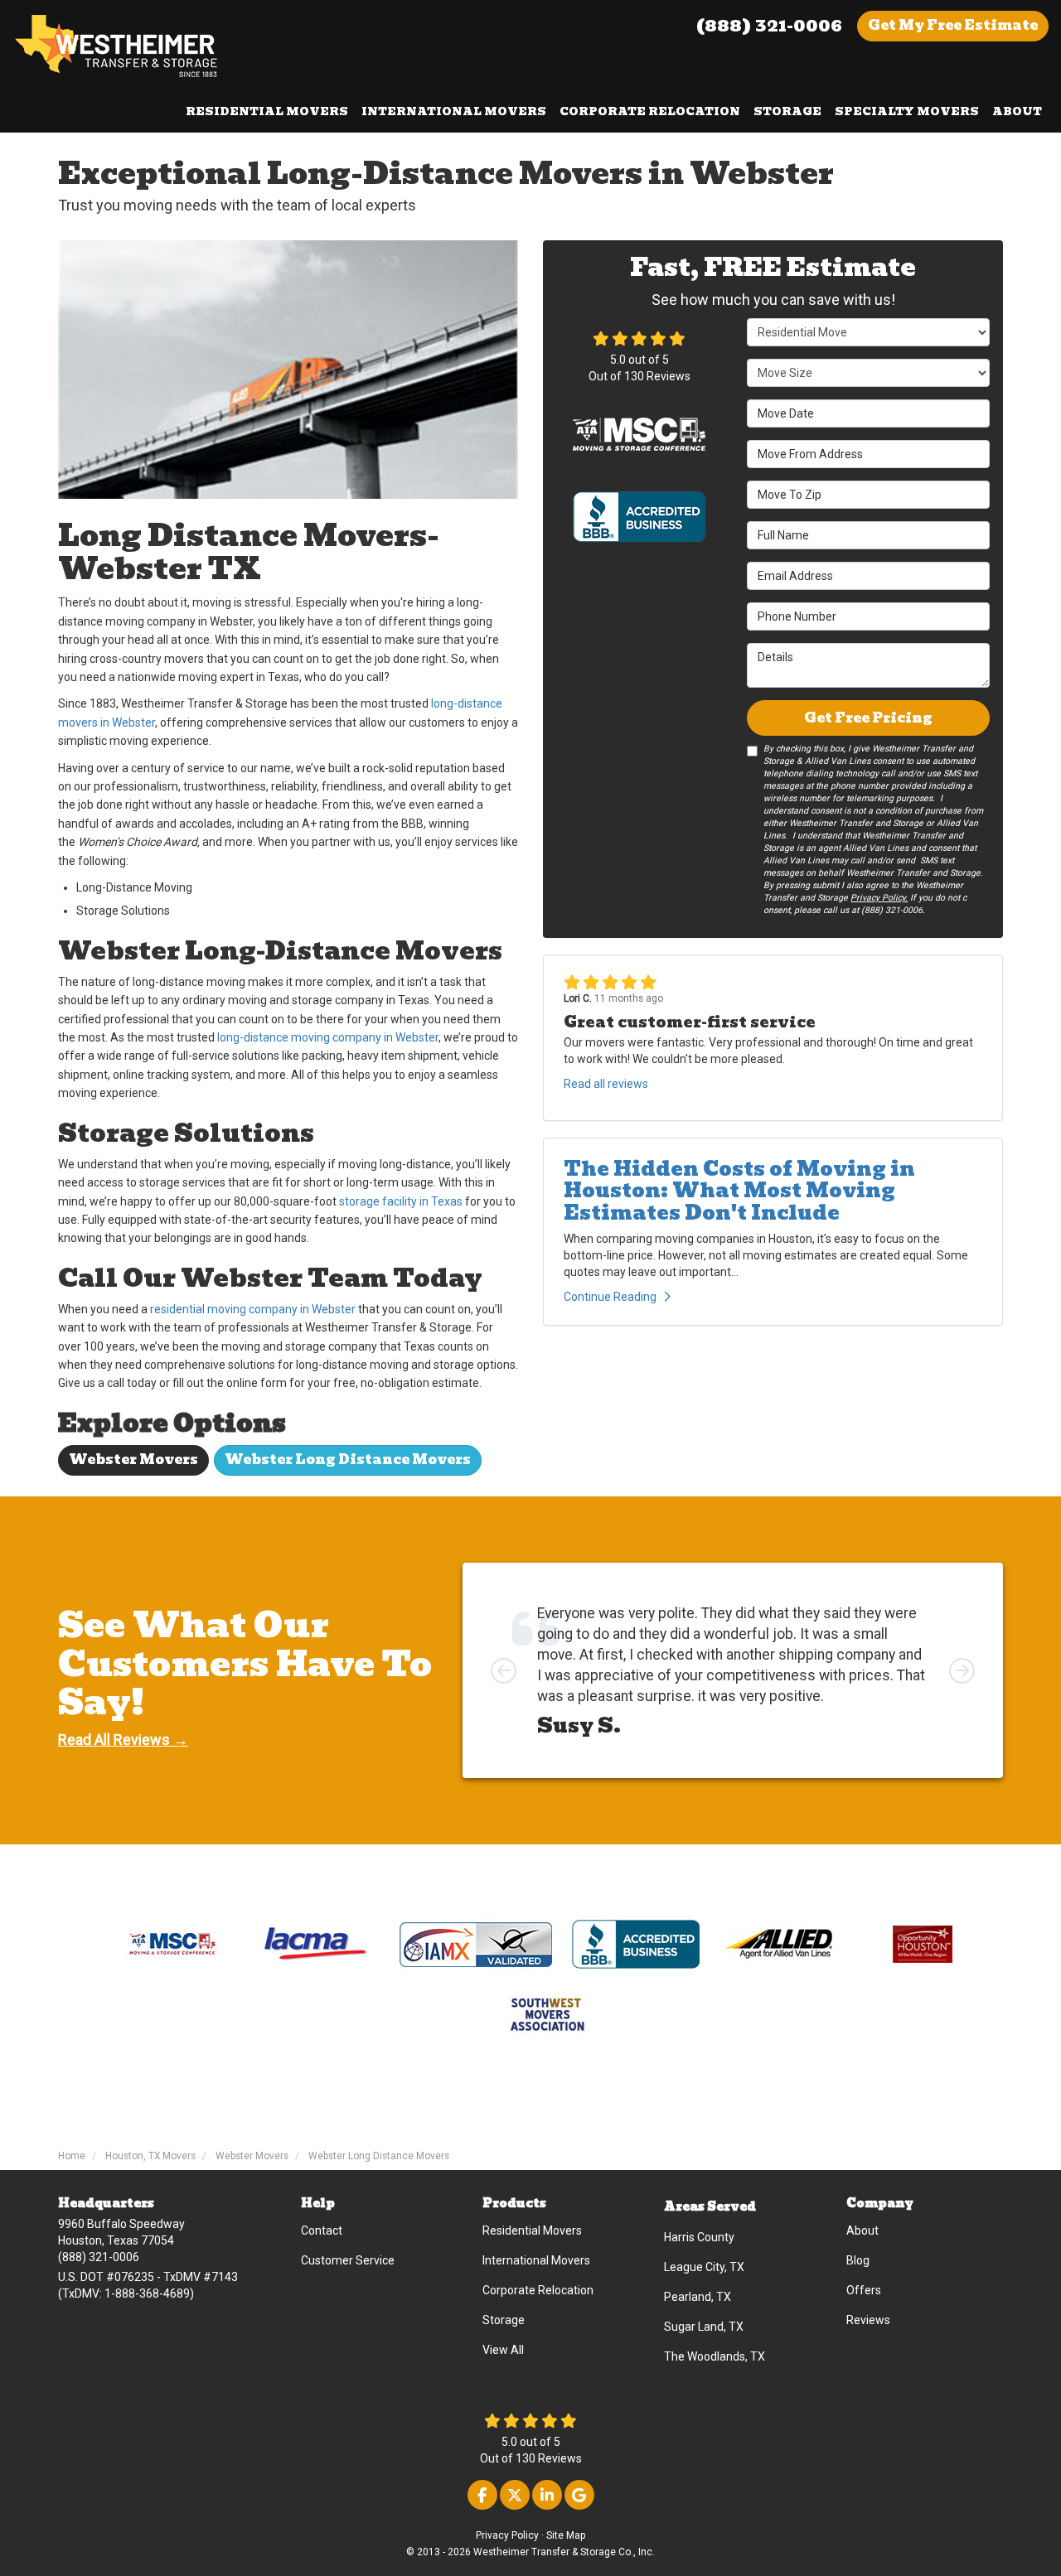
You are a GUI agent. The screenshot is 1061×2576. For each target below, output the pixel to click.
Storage (504, 2320)
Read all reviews (606, 1084)
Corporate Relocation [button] (650, 111)
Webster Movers (133, 1460)
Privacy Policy (507, 2535)
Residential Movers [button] (267, 111)
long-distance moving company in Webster (328, 1037)
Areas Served (710, 2206)
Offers (864, 2290)
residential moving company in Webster (253, 1309)
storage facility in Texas (401, 1201)
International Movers (536, 2260)
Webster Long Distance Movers (348, 1460)
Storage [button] (787, 111)
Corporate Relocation (538, 2290)
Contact (322, 2230)
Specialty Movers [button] (907, 111)
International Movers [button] (454, 111)
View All (503, 2350)
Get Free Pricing (868, 718)
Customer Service (348, 2260)
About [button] (1017, 111)
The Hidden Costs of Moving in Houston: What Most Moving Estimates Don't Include (739, 1191)
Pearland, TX (698, 2297)
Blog (858, 2260)
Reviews (868, 2320)
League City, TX (704, 2267)
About (862, 2230)
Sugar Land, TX (704, 2327)
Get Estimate (953, 25)
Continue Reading (610, 1297)
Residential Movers (532, 2230)
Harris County (699, 2237)
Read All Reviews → (123, 1740)
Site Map (566, 2535)
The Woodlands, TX (715, 2356)
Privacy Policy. (879, 898)
